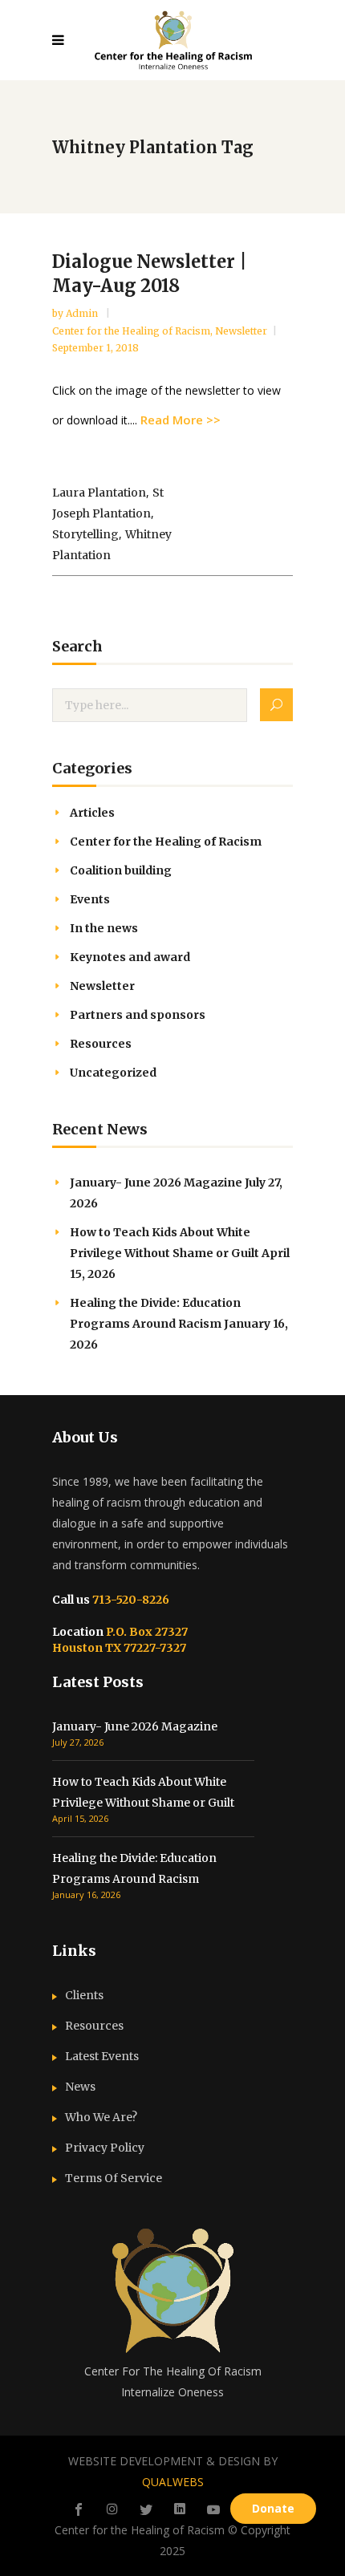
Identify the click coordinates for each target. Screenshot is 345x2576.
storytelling (85, 534)
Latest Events (102, 2056)
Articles (92, 813)
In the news (104, 928)
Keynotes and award (130, 957)
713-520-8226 (130, 1600)
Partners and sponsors (138, 1015)
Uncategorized (113, 1073)
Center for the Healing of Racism (131, 331)
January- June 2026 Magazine (156, 1183)
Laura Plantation (99, 493)
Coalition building (121, 870)
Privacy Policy (105, 2148)
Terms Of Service (114, 2178)
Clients (84, 1995)
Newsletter (241, 331)
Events (90, 899)
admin (83, 313)
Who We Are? (101, 2117)
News (80, 2087)
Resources (101, 1044)
